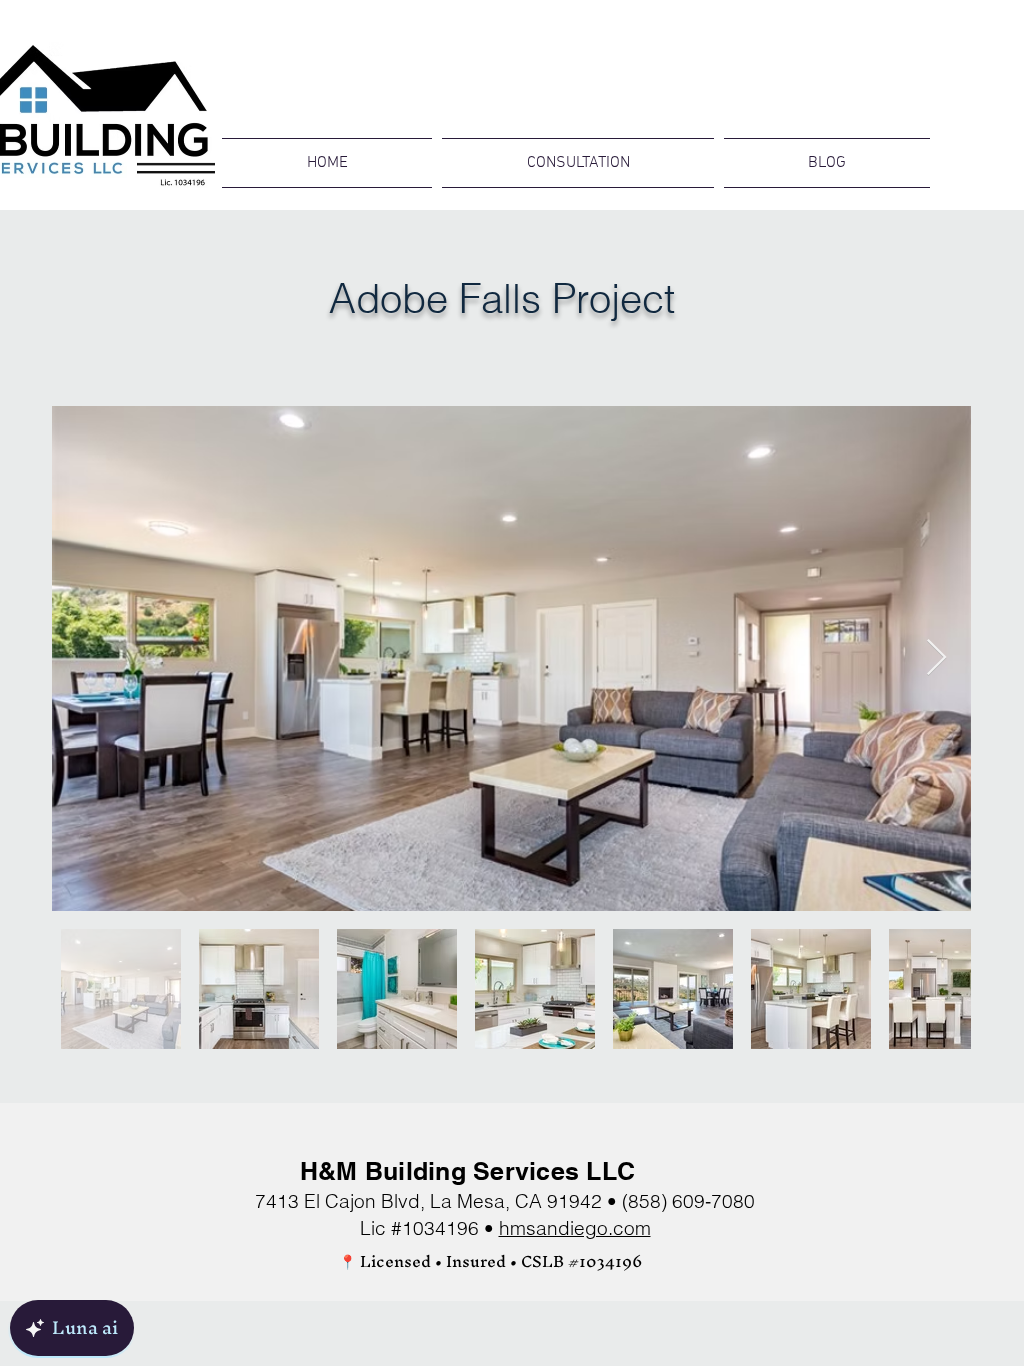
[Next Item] (936, 658)
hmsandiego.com (575, 1228)
